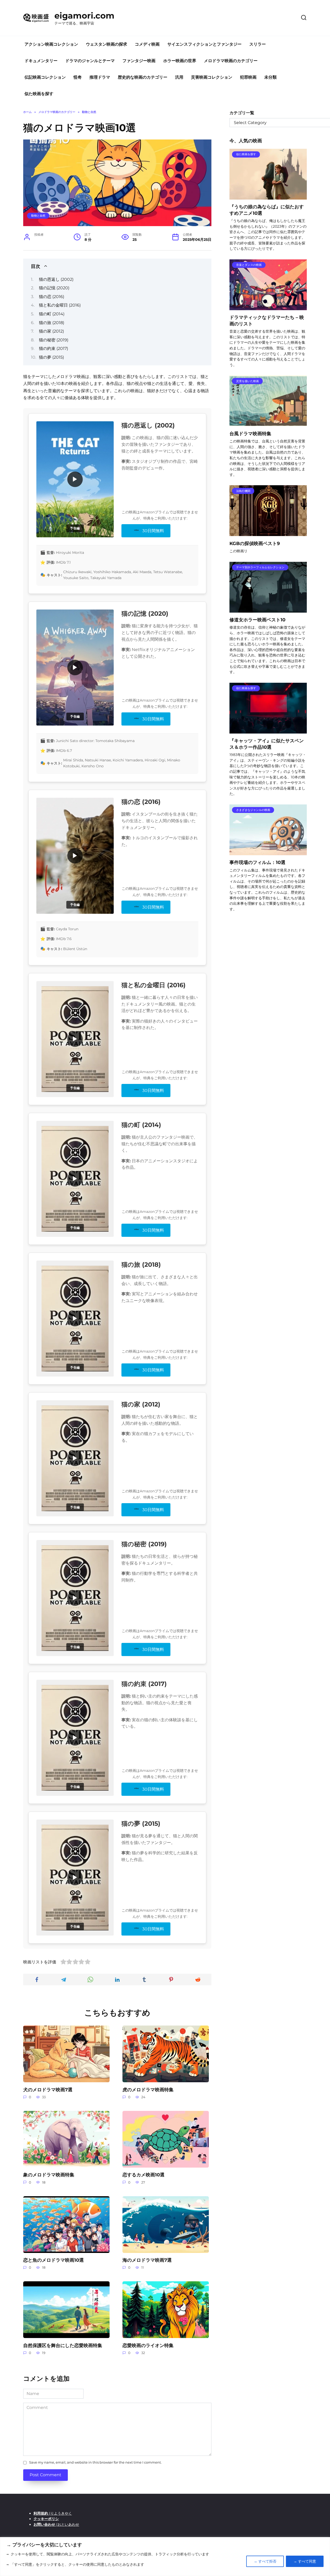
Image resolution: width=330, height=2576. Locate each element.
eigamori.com (84, 16)
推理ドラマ (100, 77)
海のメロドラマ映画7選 (147, 2260)
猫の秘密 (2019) (54, 340)
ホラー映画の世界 (180, 61)
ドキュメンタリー (41, 61)
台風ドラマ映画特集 (250, 433)
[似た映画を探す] (268, 196)
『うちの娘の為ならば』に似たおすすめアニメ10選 (267, 210)
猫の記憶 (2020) (54, 288)
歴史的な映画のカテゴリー (143, 77)
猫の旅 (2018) (52, 323)
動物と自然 (38, 216)
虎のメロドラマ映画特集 (148, 2089)
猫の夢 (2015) (51, 357)
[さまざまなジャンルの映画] (268, 852)
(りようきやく (53, 2513)
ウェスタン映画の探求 (106, 44)
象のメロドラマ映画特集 (49, 2175)
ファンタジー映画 (139, 61)
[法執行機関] (268, 533)
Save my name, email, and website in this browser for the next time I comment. (95, 2462)
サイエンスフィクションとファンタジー (204, 44)
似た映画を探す (39, 94)
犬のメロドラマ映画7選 (48, 2089)
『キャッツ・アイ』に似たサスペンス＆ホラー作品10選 (267, 744)
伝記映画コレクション (45, 77)
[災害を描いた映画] (268, 423)
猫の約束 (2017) (53, 348)
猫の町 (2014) (52, 314)
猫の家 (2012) (51, 331)
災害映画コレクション (212, 77)
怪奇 (78, 77)
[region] (165, 2557)
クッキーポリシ (46, 2519)
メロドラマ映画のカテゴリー (231, 61)
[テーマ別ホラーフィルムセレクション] (268, 609)
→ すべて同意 (305, 2561)
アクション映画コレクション (51, 44)
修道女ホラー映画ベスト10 (257, 620)
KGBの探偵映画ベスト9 (255, 543)
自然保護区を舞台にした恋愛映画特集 (63, 2345)
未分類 (270, 77)
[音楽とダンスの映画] (268, 307)
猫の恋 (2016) (52, 297)
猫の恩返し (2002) (56, 279)
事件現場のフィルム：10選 (257, 862)
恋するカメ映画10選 (143, 2175)
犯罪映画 (248, 77)
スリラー (258, 44)
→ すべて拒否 (265, 2561)
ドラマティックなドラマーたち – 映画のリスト (267, 320)
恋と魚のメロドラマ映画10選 (53, 2260)
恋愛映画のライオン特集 (148, 2345)
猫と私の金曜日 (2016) (60, 305)
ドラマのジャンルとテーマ (90, 61)
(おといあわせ (56, 2524)
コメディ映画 (147, 44)
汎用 (179, 77)
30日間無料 (153, 531)
